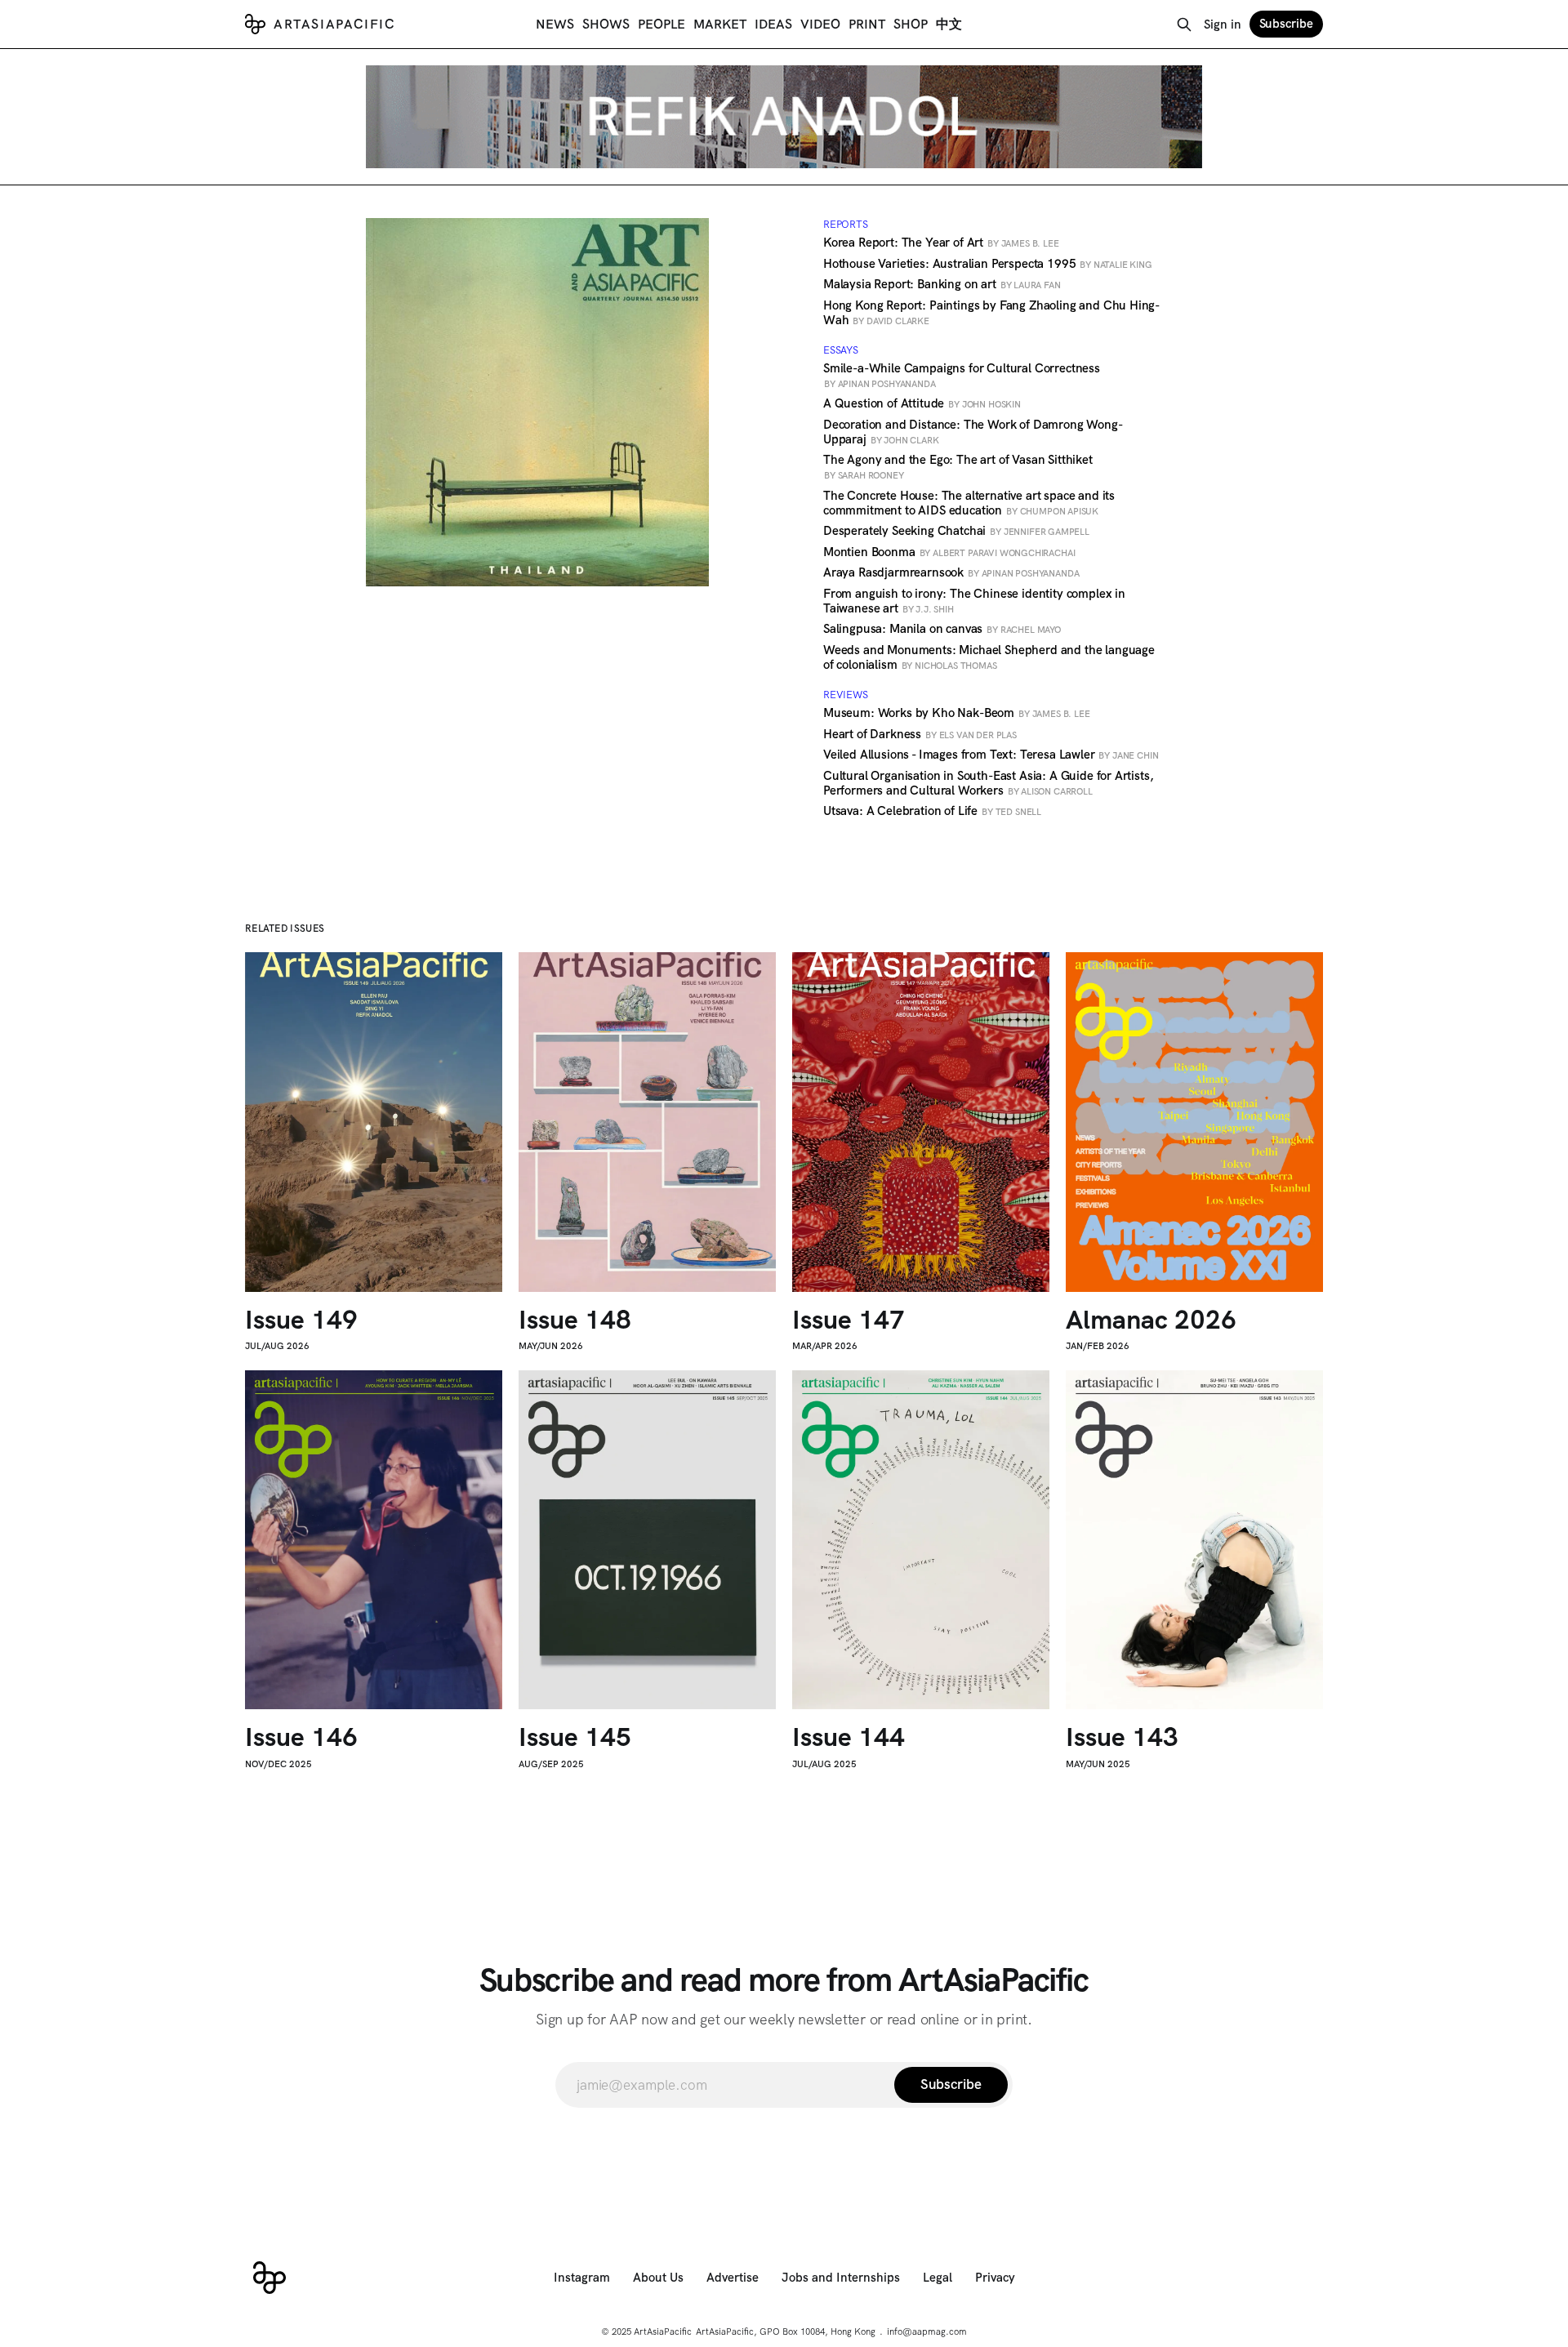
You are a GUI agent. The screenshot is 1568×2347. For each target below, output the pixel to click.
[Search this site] (1184, 24)
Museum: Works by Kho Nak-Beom (956, 713)
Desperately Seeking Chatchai (956, 531)
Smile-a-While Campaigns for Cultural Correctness (962, 375)
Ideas (773, 24)
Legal (938, 2278)
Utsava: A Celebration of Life (932, 811)
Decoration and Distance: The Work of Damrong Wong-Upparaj (973, 432)
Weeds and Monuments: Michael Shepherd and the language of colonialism (989, 657)
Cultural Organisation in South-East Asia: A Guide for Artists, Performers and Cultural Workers (988, 783)
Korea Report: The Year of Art (941, 243)
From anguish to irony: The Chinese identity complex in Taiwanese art (974, 601)
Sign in (1223, 24)
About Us (658, 2278)
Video (820, 24)
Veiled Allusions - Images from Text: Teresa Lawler (991, 755)
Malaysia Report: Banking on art (942, 284)
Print (867, 24)
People (661, 24)
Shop (911, 24)
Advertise (733, 2278)
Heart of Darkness (920, 734)
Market (720, 24)
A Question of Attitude (922, 403)
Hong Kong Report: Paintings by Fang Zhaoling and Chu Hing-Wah (991, 313)
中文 (949, 24)
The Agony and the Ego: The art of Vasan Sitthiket (958, 466)
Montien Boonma (949, 552)
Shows (606, 24)
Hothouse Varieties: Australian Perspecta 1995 (988, 264)
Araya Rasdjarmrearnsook (951, 572)
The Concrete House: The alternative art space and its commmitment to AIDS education (969, 503)
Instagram (582, 2278)
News (555, 24)
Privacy (995, 2278)
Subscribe (1286, 24)
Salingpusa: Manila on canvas (942, 629)
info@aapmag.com (927, 2331)
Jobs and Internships (841, 2278)
